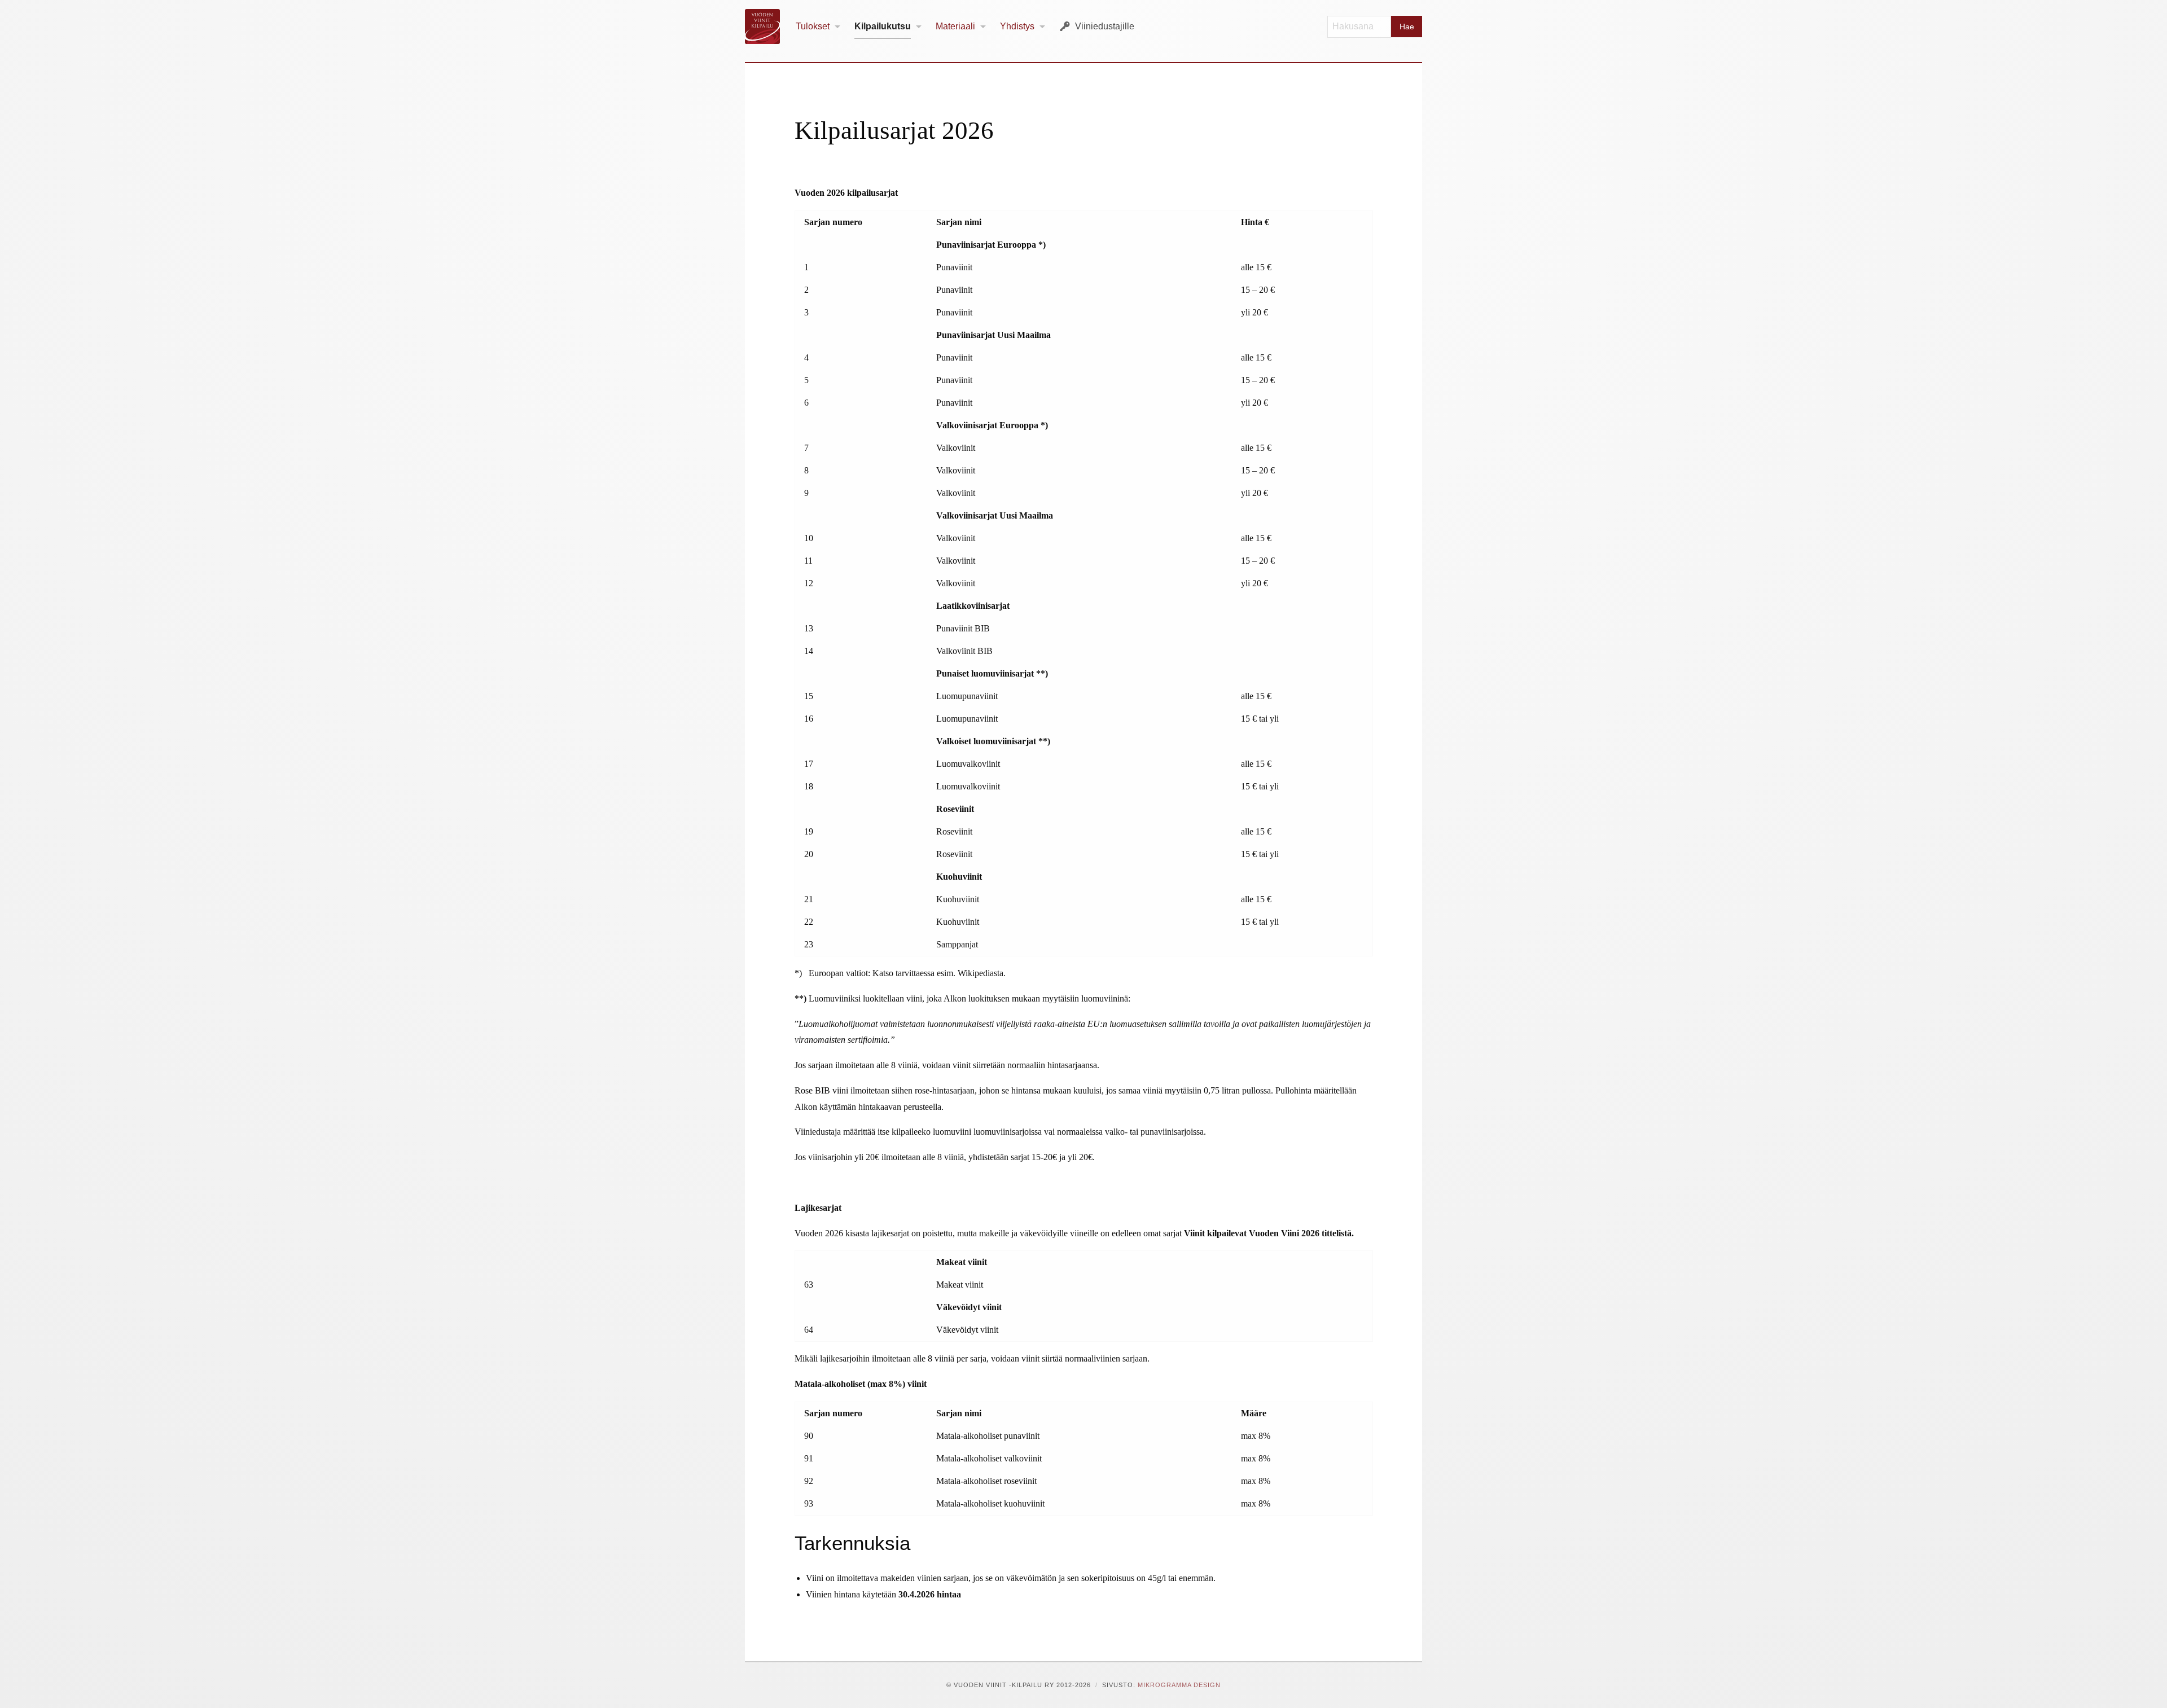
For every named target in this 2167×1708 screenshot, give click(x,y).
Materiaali (955, 26)
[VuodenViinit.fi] (767, 27)
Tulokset (813, 26)
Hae (1407, 27)
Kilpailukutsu (883, 26)
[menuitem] (818, 27)
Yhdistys (1017, 26)
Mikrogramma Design (1179, 1685)
